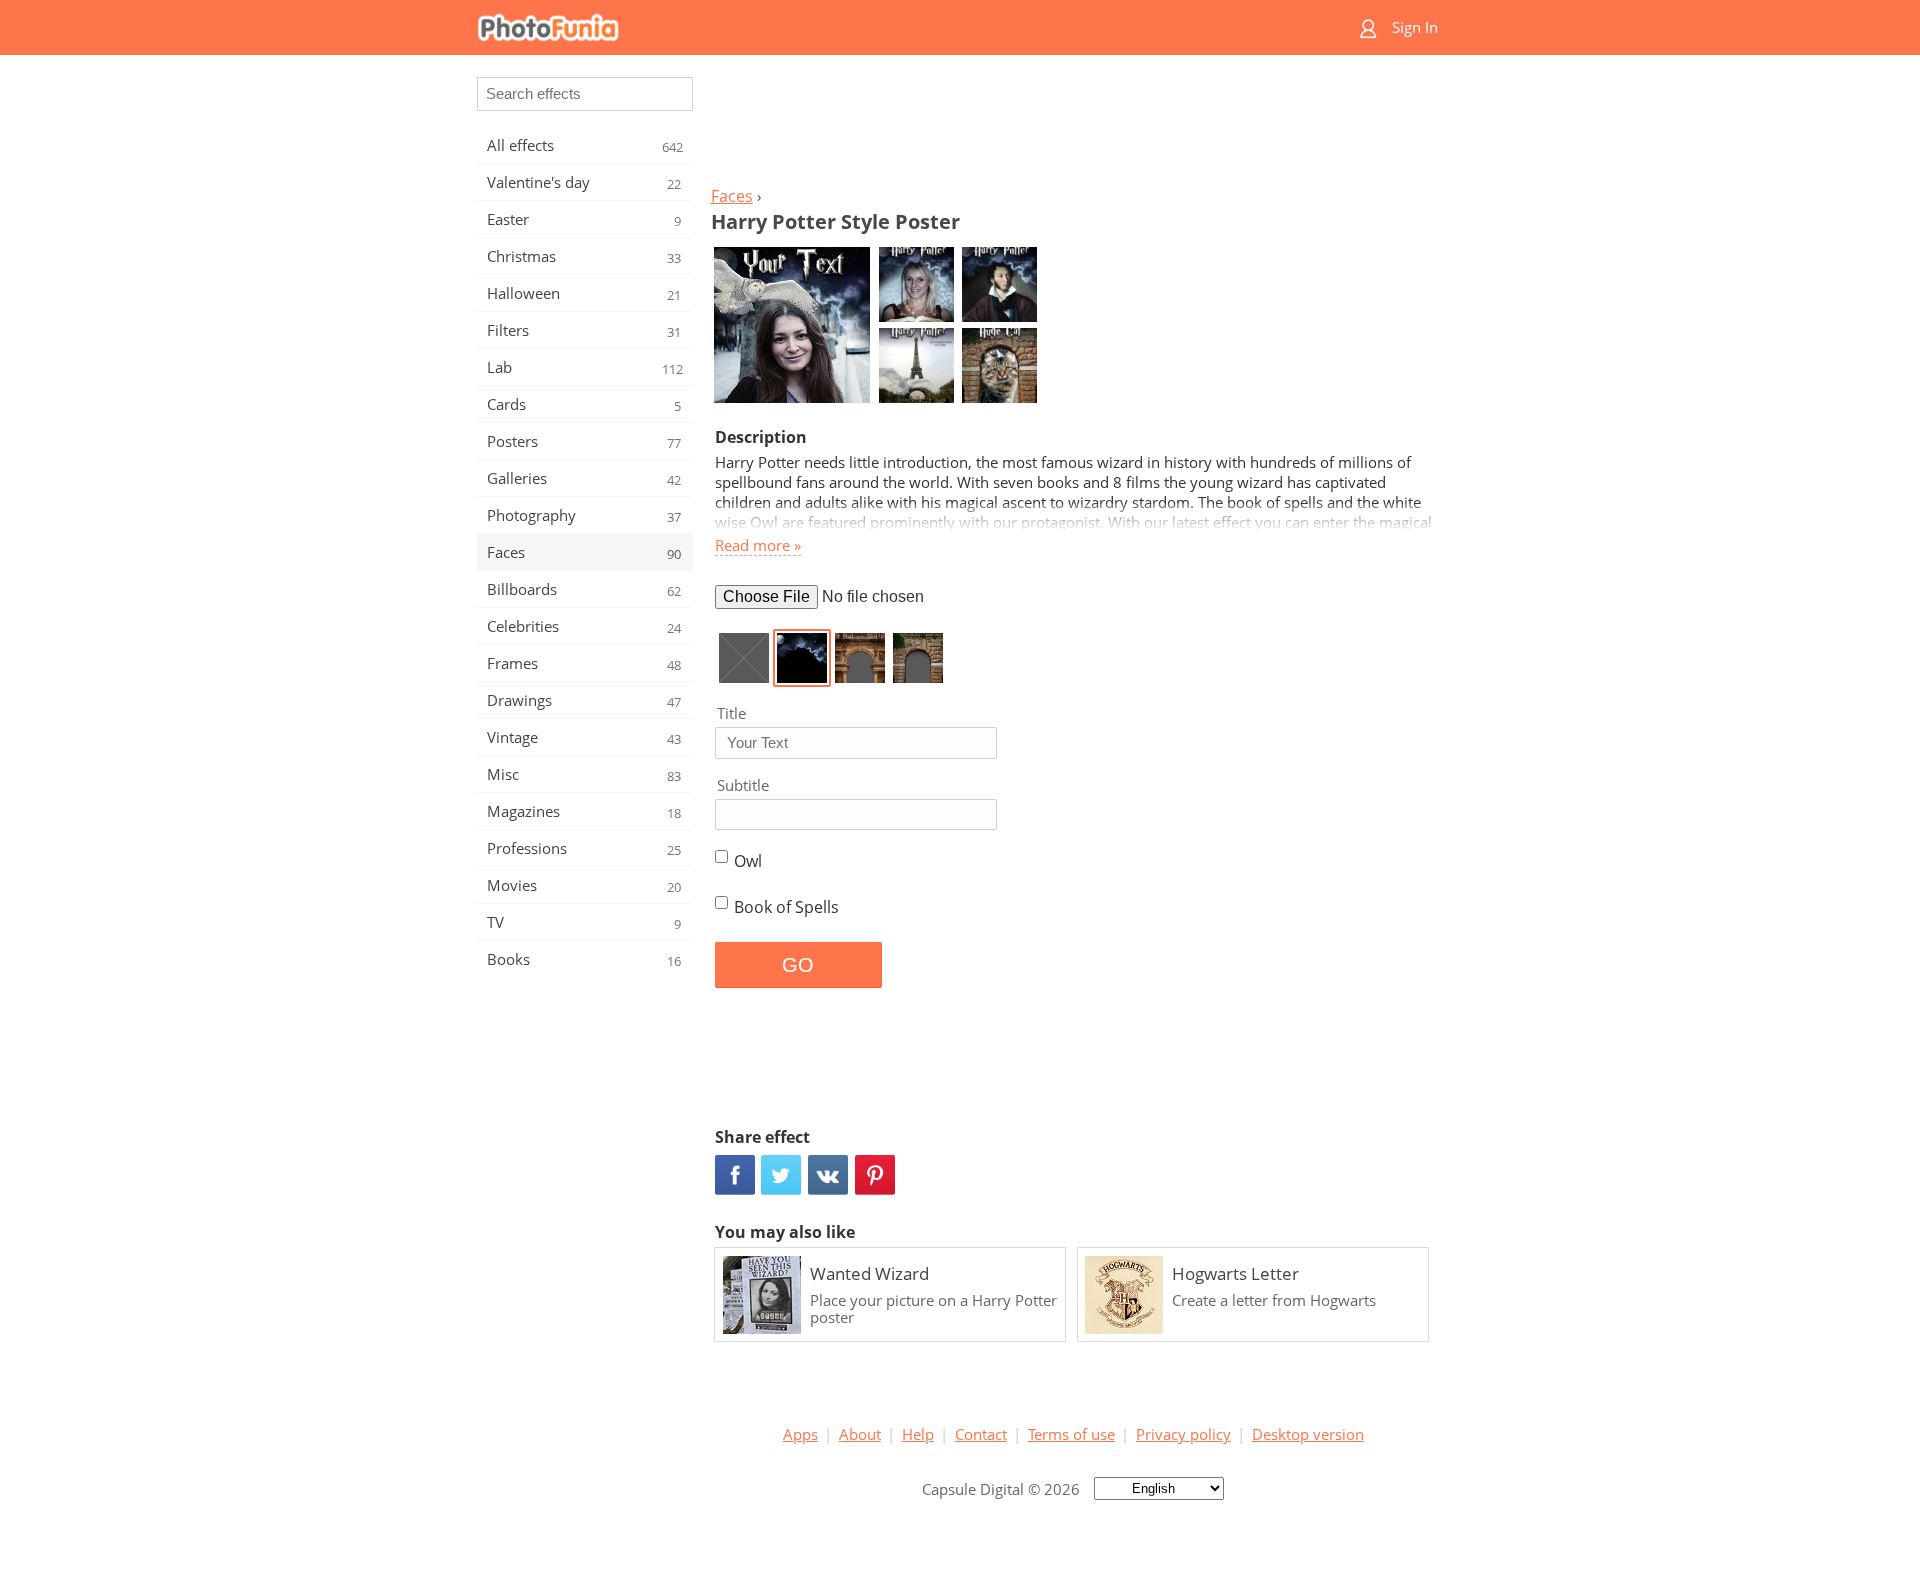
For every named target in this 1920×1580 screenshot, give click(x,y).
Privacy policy (1183, 1434)
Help (918, 1434)
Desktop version (1308, 1434)
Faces (732, 196)
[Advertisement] (1073, 126)
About (860, 1434)
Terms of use (1071, 1434)
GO (798, 965)
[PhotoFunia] (883, 27)
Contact (981, 1434)
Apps (800, 1434)
